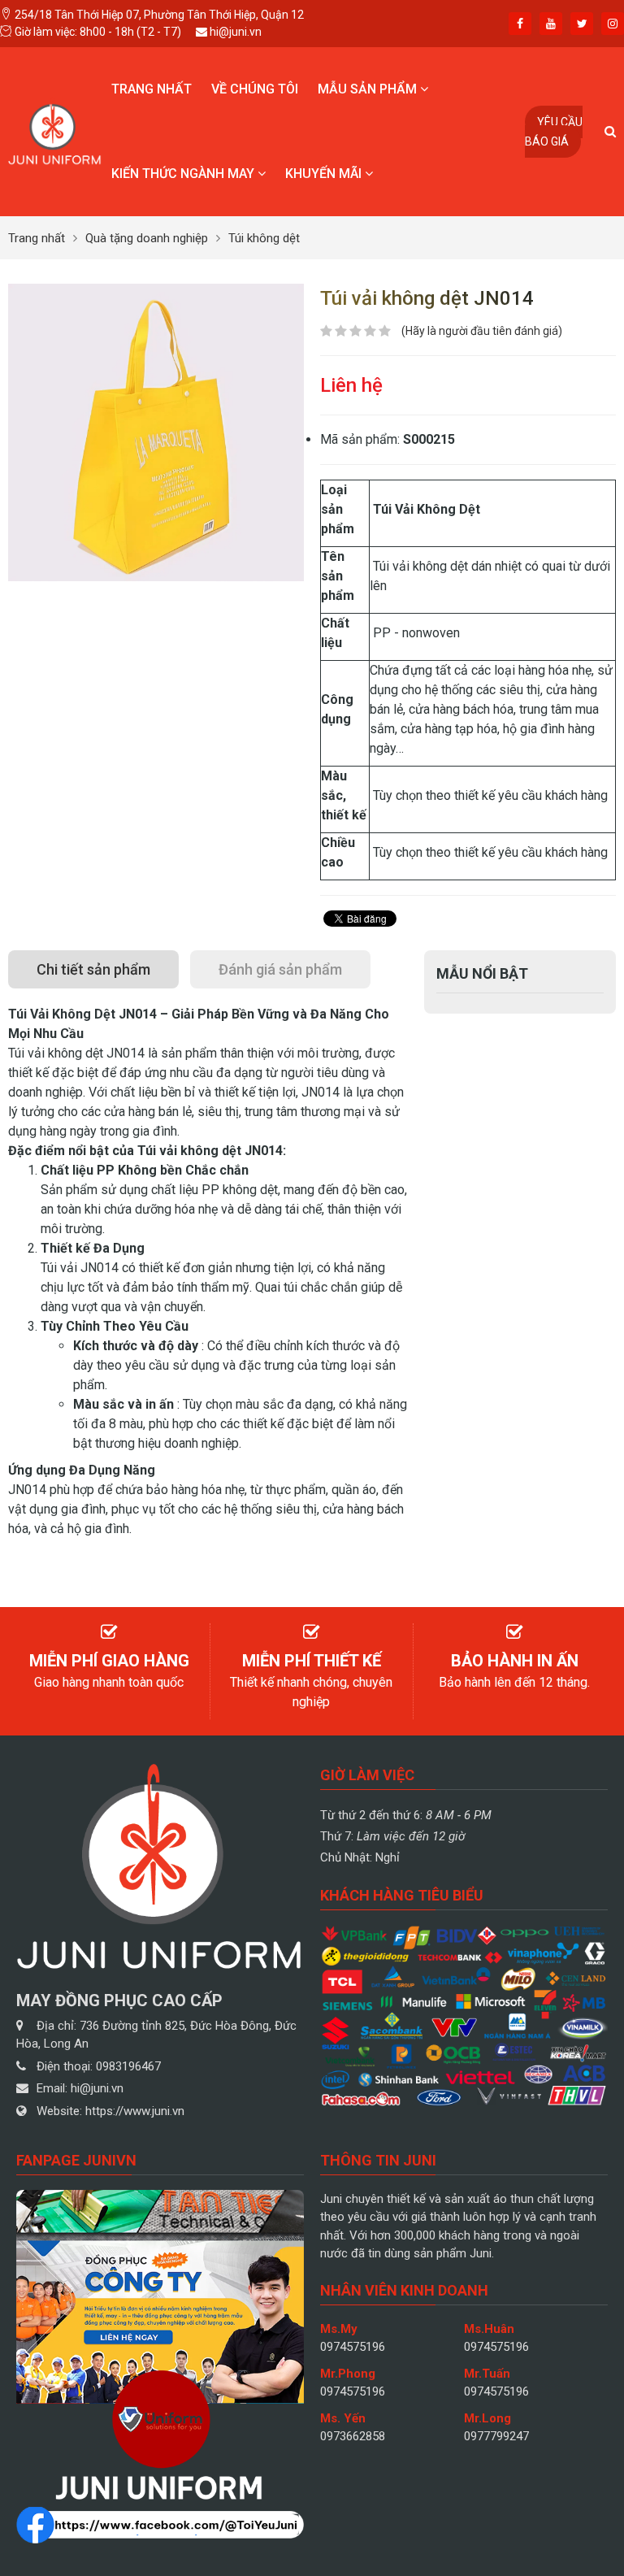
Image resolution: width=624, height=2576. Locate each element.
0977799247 (496, 2436)
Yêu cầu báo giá (554, 132)
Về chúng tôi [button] (255, 89)
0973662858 (353, 2436)
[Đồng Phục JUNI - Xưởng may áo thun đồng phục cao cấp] (55, 130)
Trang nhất (152, 89)
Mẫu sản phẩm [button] (369, 89)
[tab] (93, 969)
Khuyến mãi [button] (325, 174)
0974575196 (353, 2347)
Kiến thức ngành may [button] (184, 174)
